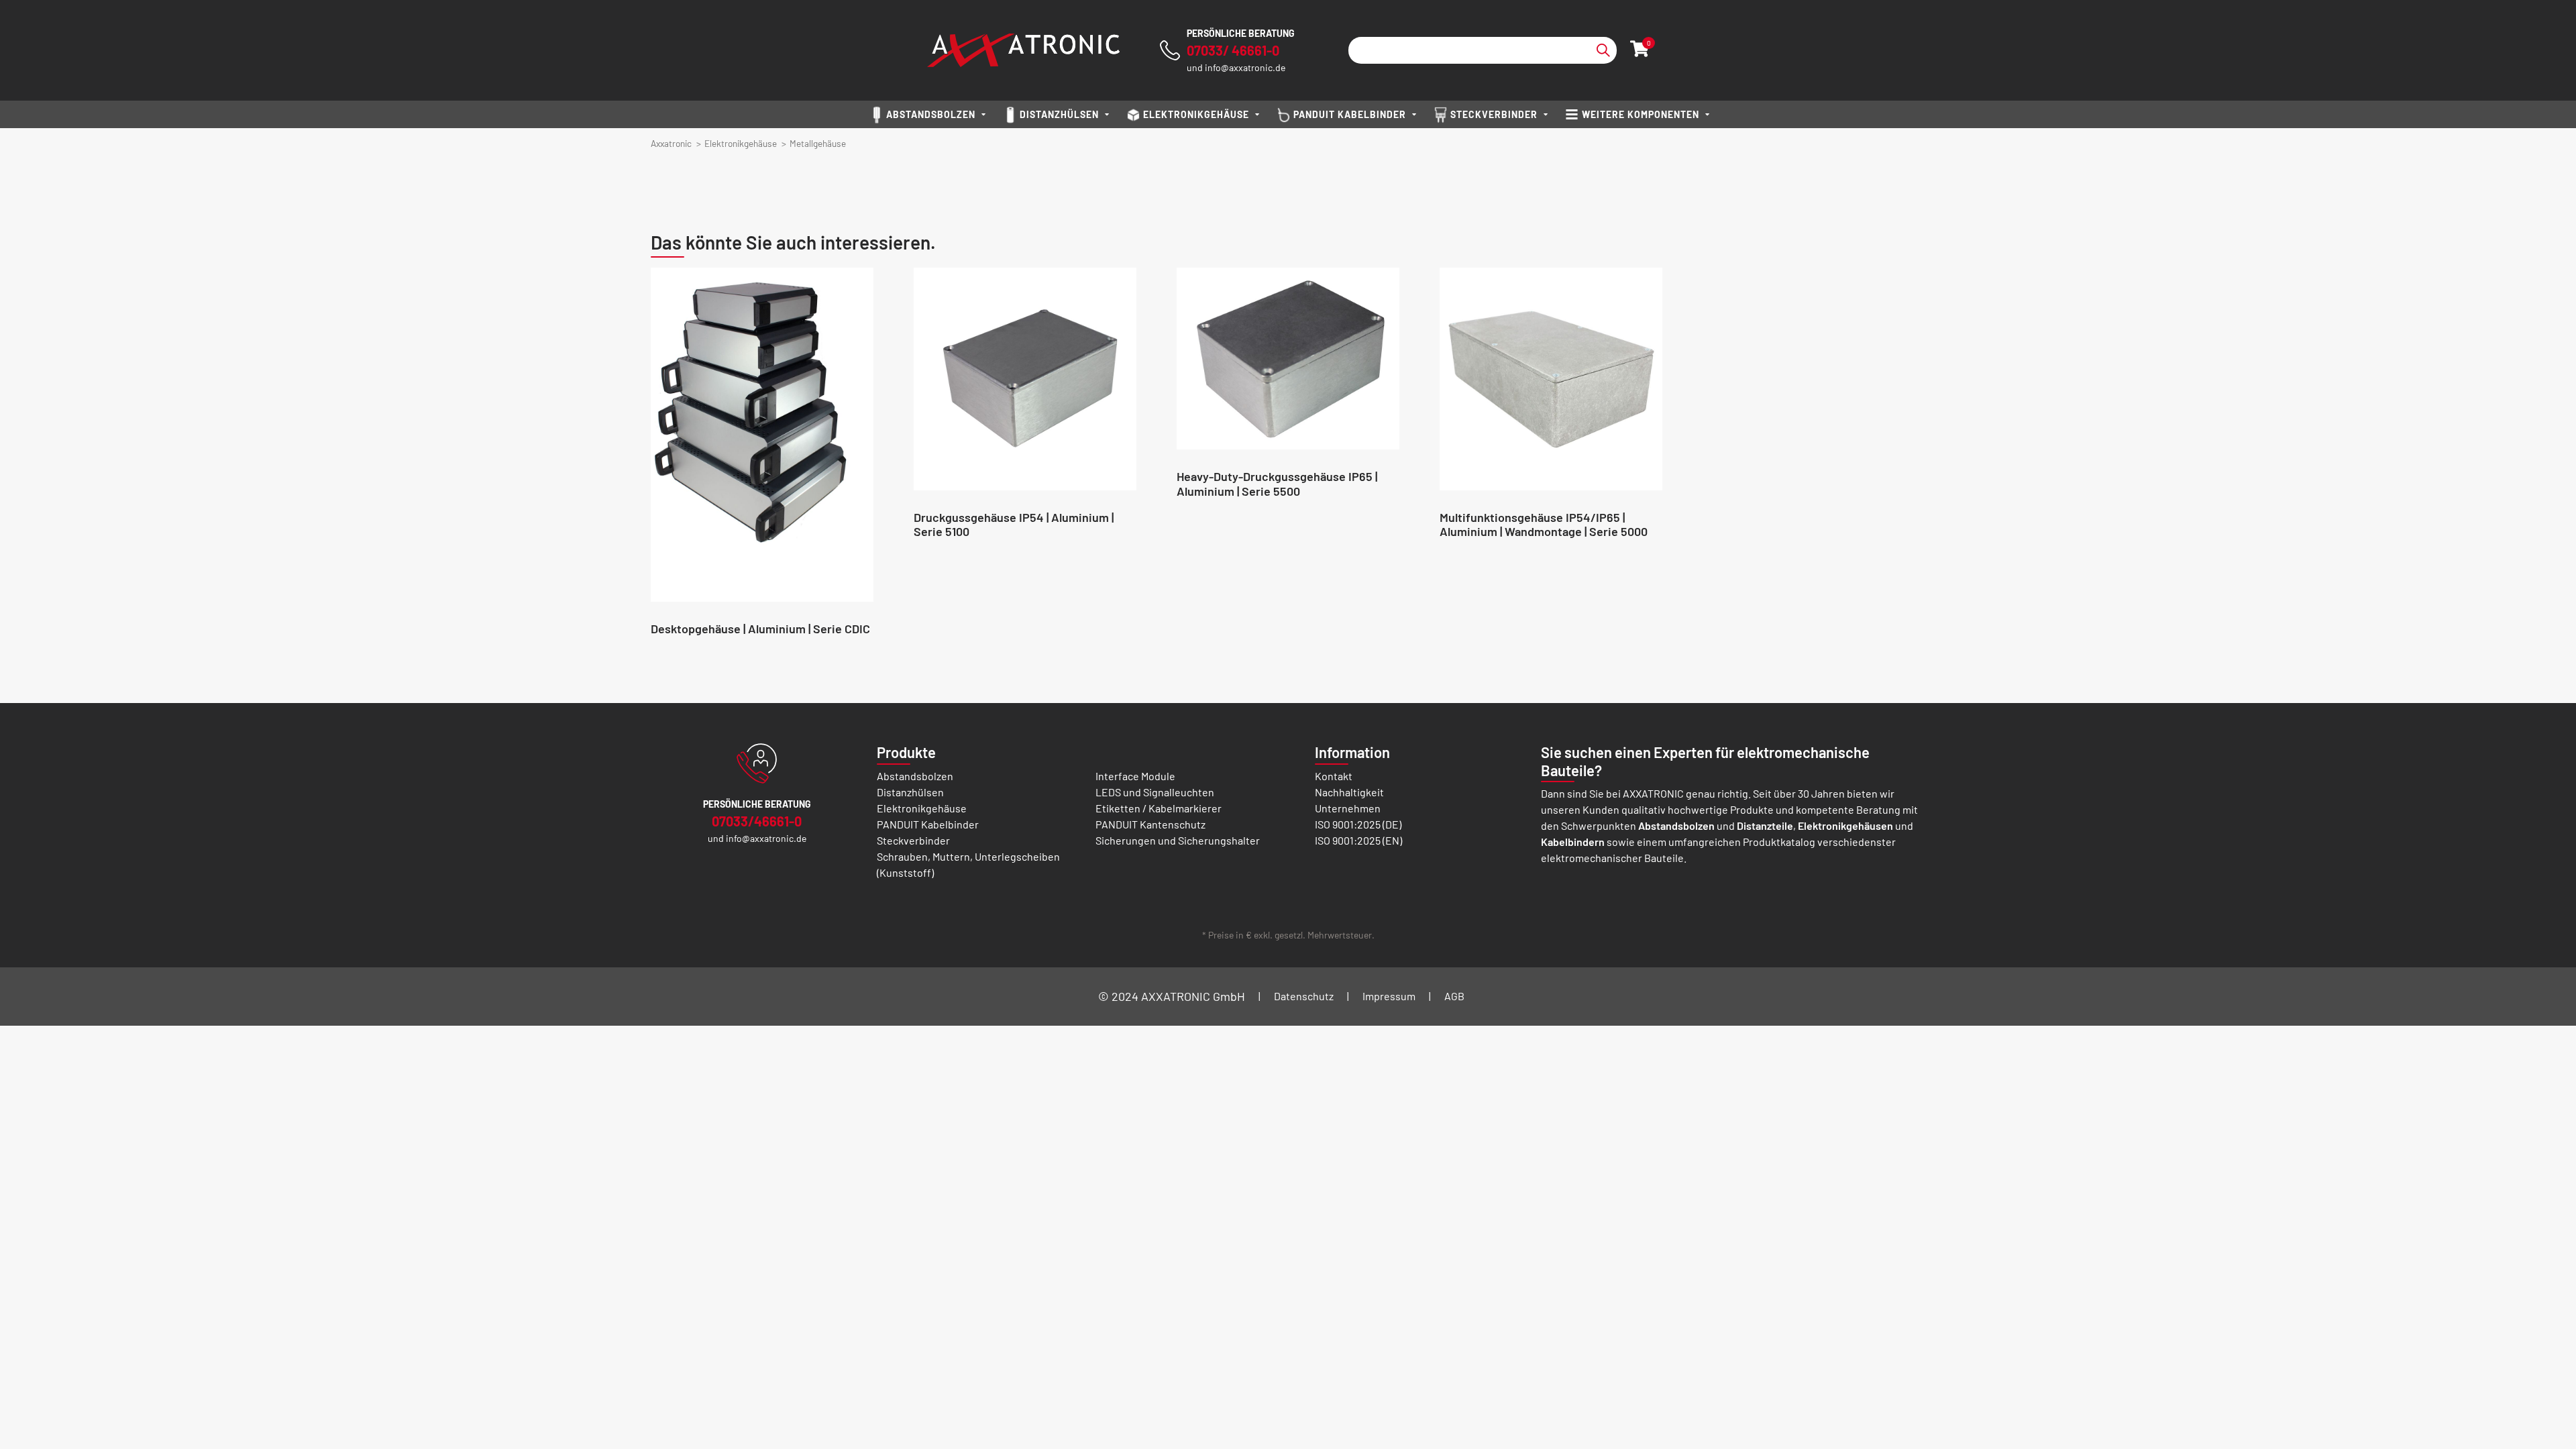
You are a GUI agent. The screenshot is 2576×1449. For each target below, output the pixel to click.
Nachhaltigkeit (1349, 792)
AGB (1454, 996)
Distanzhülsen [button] (1059, 114)
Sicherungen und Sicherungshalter (1178, 840)
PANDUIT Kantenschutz (1150, 824)
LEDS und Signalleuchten (1155, 792)
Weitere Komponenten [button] (1641, 114)
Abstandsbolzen (915, 776)
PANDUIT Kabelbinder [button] (1350, 114)
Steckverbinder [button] (1494, 114)
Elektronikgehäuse (741, 143)
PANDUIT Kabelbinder (928, 824)
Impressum (1389, 996)
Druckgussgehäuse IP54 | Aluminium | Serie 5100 (1014, 525)
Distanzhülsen (910, 792)
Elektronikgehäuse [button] (1196, 114)
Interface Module (1135, 776)
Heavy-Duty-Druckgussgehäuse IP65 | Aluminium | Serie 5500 (1277, 484)
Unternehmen (1348, 808)
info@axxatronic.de (1245, 67)
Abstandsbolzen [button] (931, 114)
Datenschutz (1304, 996)
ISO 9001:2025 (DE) (1358, 824)
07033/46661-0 (757, 821)
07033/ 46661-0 (1233, 50)
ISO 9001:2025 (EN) (1358, 840)
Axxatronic (671, 143)
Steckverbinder (913, 840)
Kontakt (1334, 776)
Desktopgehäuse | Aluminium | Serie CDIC (760, 629)
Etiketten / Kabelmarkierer (1159, 808)
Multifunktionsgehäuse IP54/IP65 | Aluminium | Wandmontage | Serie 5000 (1544, 525)
